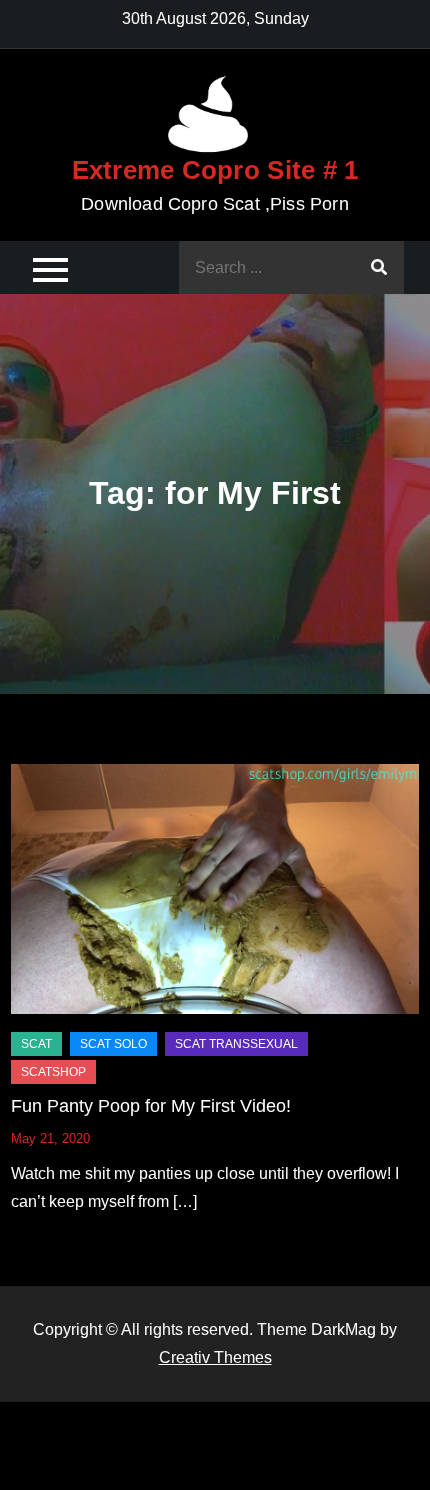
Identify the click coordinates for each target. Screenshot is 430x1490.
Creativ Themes (215, 1357)
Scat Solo (113, 1044)
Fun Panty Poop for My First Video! (151, 1106)
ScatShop (53, 1072)
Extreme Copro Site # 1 (215, 170)
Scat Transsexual (236, 1044)
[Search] (379, 267)
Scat (36, 1044)
